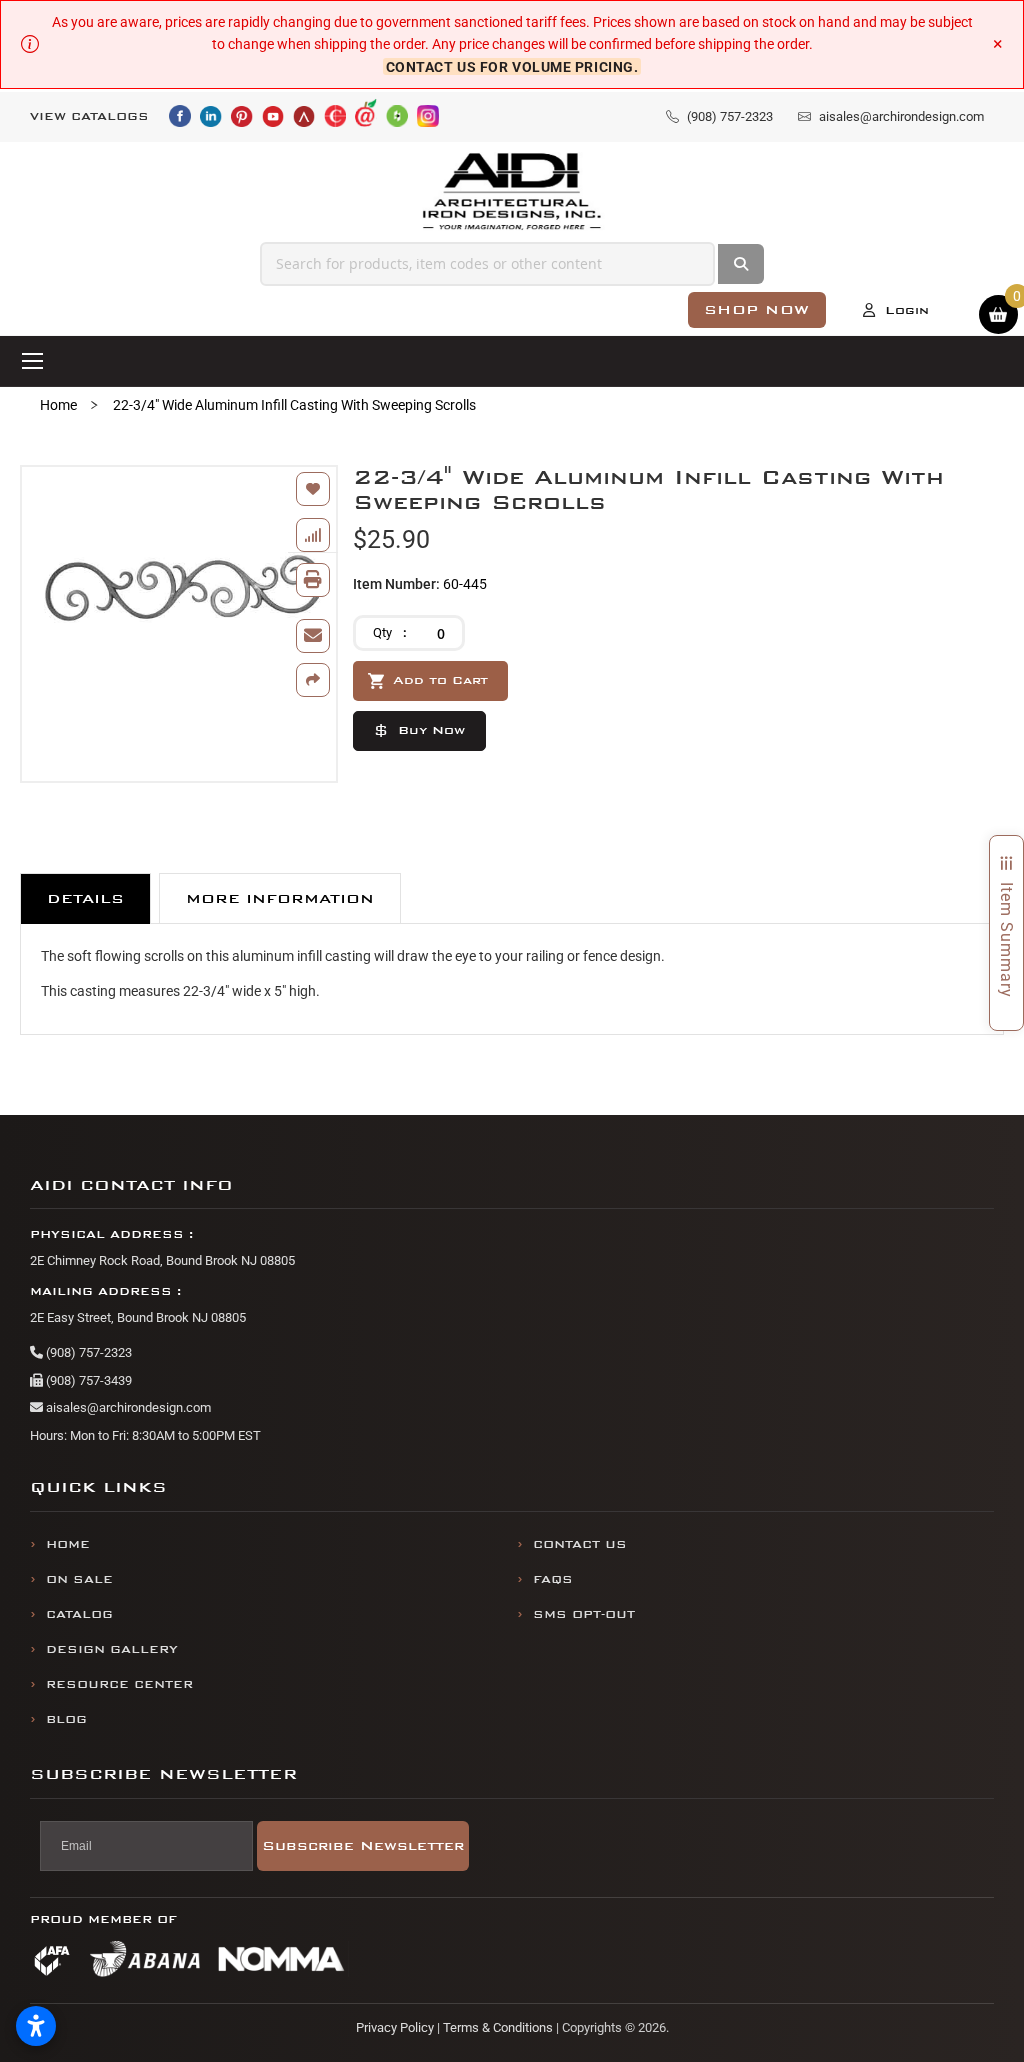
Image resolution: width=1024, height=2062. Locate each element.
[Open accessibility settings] (36, 2026)
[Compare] (313, 535)
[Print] (313, 580)
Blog (66, 1719)
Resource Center (119, 1684)
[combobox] (487, 264)
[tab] (85, 898)
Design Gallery (112, 1649)
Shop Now (757, 309)
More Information (280, 898)
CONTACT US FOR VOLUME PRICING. (512, 67)
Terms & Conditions (498, 2027)
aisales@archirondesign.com (127, 1407)
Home (58, 405)
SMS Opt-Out (584, 1614)
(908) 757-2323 (87, 1352)
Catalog (79, 1614)
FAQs (553, 1579)
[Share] (313, 680)
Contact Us (580, 1544)
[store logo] (512, 191)
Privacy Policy (395, 2027)
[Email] (313, 636)
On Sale (79, 1579)
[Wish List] (313, 489)
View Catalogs (89, 116)
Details (85, 898)
